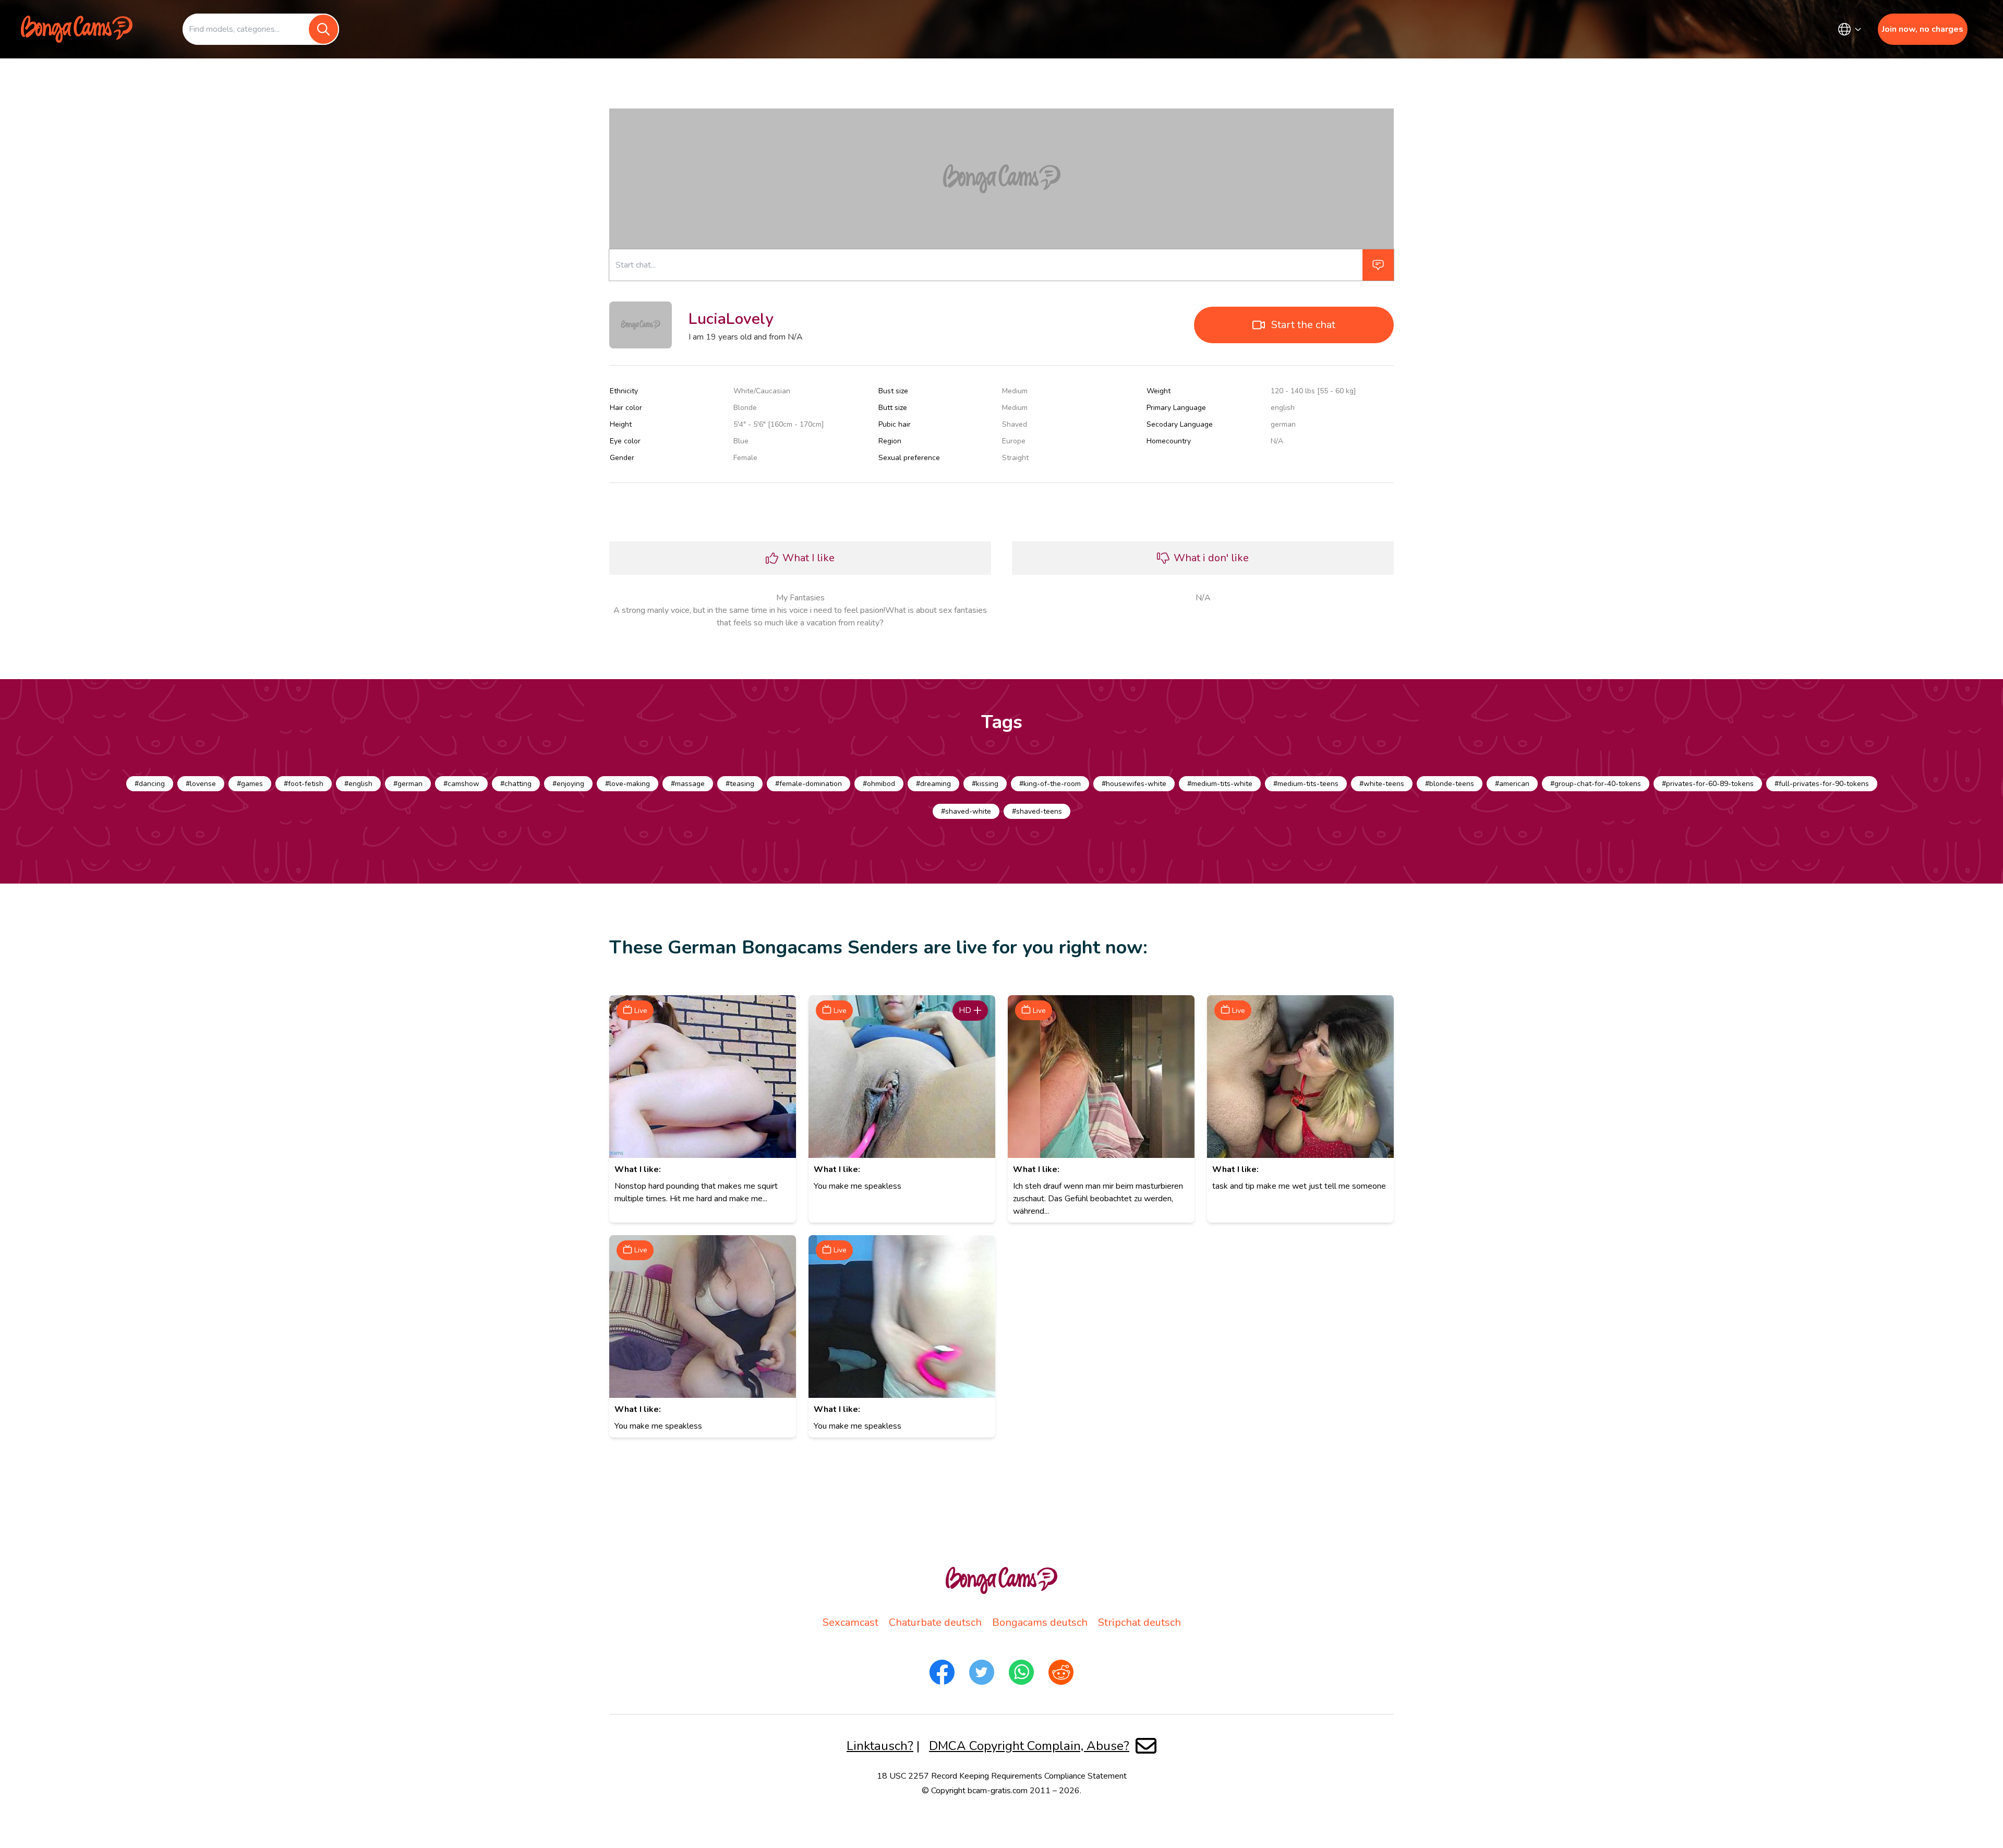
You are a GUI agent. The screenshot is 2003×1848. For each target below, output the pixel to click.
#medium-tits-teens (1306, 784)
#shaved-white (966, 811)
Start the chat (1303, 325)
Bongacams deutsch (1040, 1622)
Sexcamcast (850, 1622)
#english (358, 784)
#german (408, 784)
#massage (688, 784)
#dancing (150, 784)
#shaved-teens (1037, 811)
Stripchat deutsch (1139, 1622)
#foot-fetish (304, 784)
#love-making (628, 784)
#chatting (516, 784)
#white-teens (1382, 784)
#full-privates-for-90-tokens (1822, 784)
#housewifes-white (1134, 784)
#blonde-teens (1450, 784)
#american (1512, 784)
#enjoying (568, 784)
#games (250, 784)
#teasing (740, 784)
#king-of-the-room (1050, 784)
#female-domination (809, 784)
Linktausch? (880, 1746)
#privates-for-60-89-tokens (1708, 784)
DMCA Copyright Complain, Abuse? (1029, 1746)
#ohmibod (879, 784)
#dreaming (933, 784)
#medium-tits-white (1220, 784)
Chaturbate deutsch (935, 1622)
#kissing (985, 784)
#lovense (201, 784)
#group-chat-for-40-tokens (1596, 784)
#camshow (461, 784)
